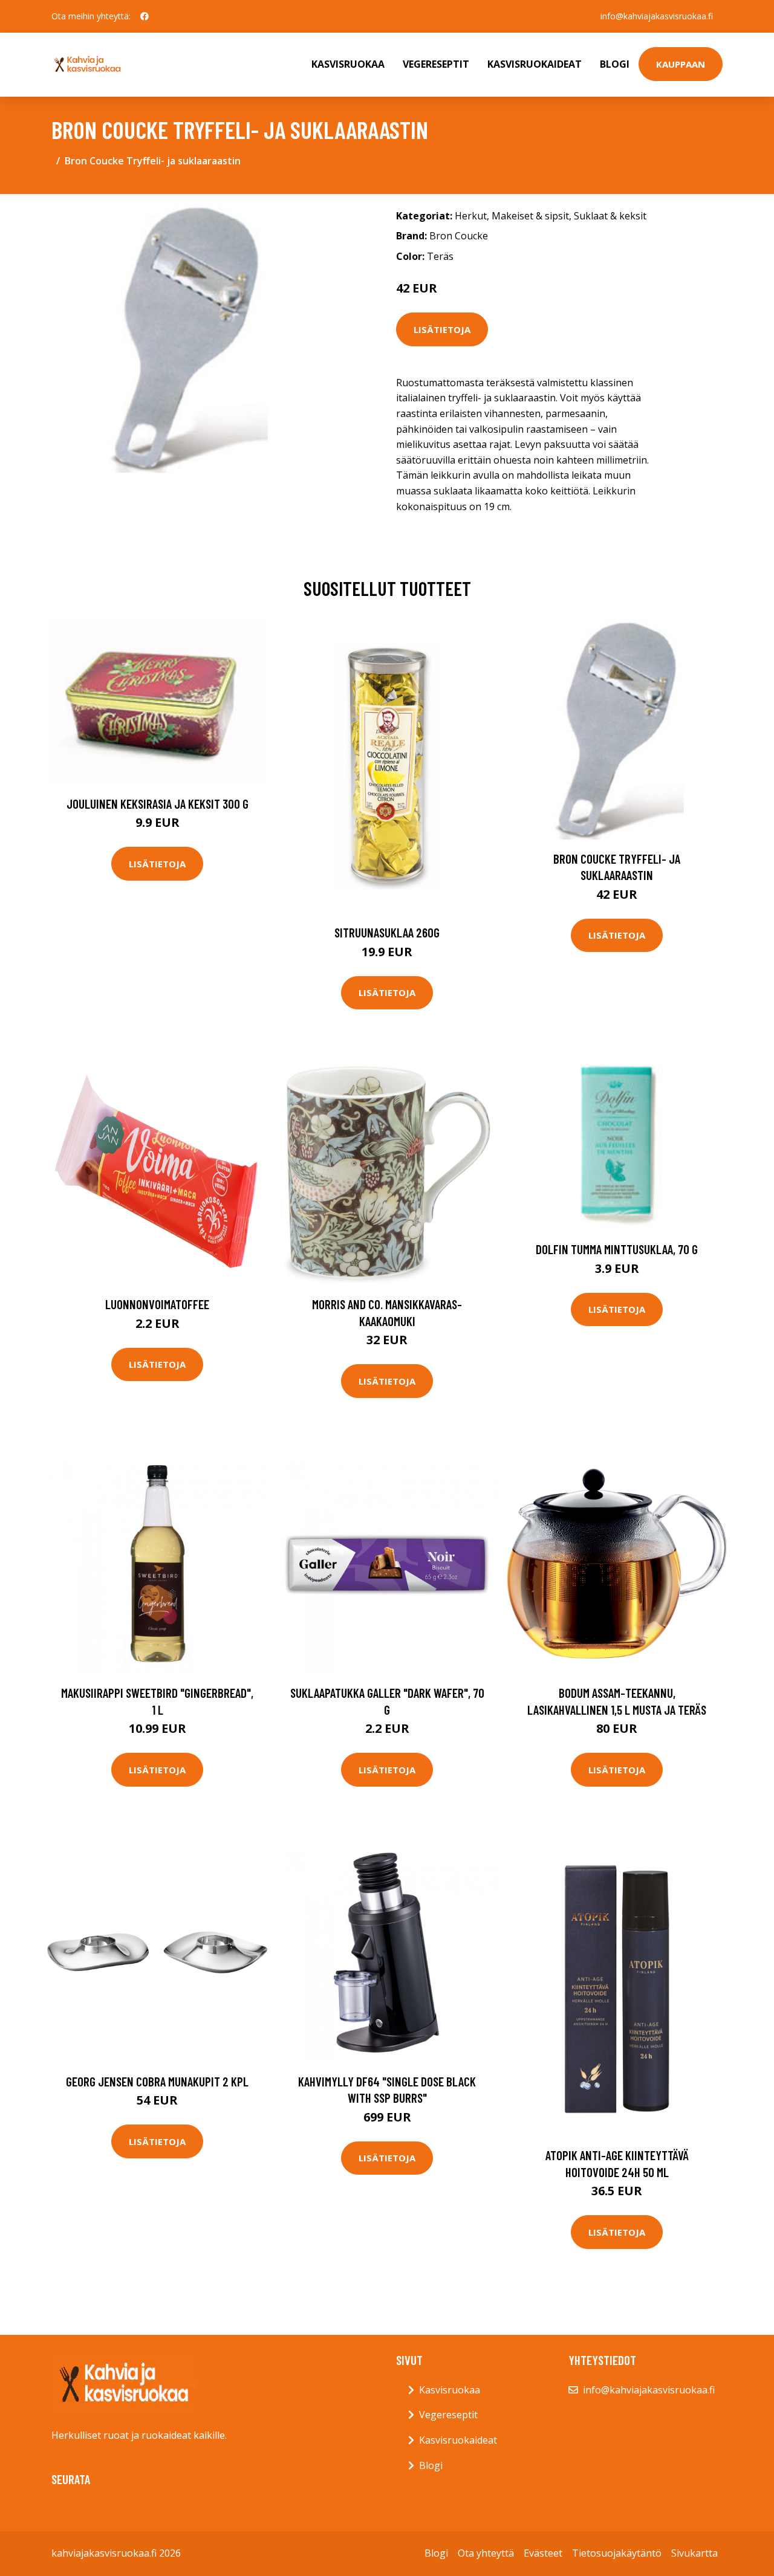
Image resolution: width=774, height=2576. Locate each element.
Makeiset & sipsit (530, 216)
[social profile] (145, 16)
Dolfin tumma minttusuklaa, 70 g (617, 1249)
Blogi (615, 64)
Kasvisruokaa (348, 64)
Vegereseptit (436, 64)
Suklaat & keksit (610, 216)
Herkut (471, 216)
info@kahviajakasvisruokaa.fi (657, 16)
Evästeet (543, 2553)
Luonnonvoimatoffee (157, 1304)
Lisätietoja (442, 329)
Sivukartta (694, 2553)
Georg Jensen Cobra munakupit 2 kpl (157, 2081)
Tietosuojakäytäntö (617, 2553)
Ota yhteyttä (486, 2553)
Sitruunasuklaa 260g (387, 932)
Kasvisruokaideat (535, 64)
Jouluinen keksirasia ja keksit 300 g (158, 804)
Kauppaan (681, 64)
